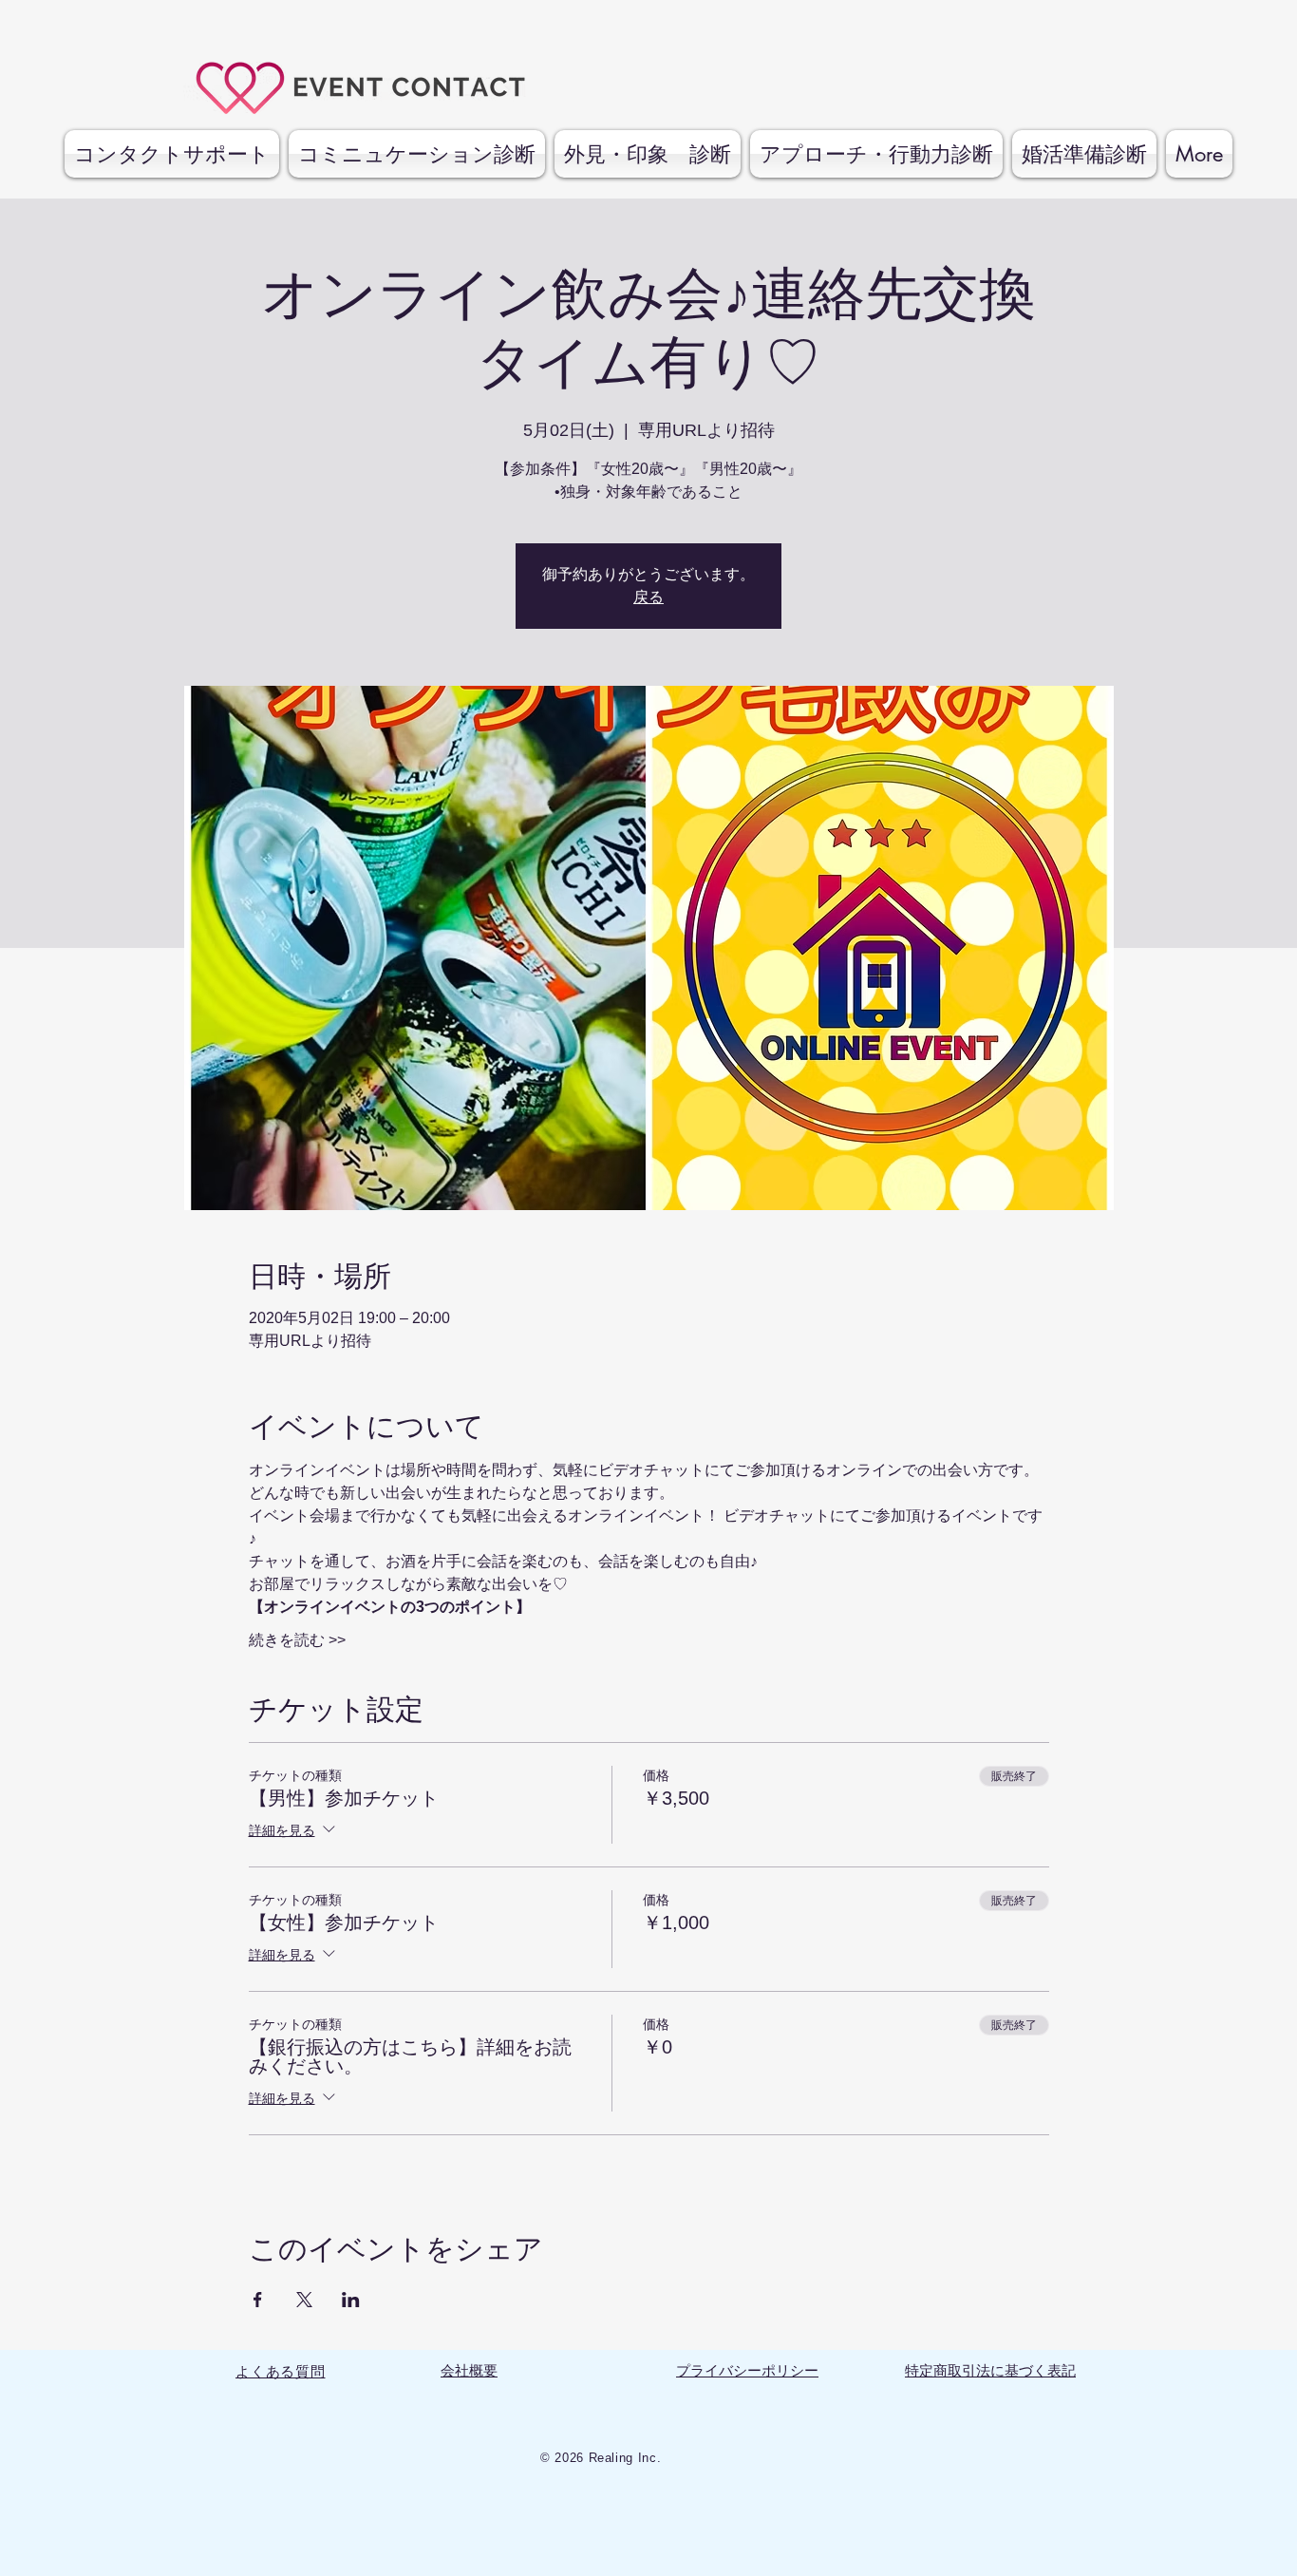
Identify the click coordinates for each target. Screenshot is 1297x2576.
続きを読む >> (297, 1640)
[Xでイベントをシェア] (304, 2300)
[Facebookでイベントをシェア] (258, 2300)
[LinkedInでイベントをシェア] (351, 2300)
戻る (648, 597)
